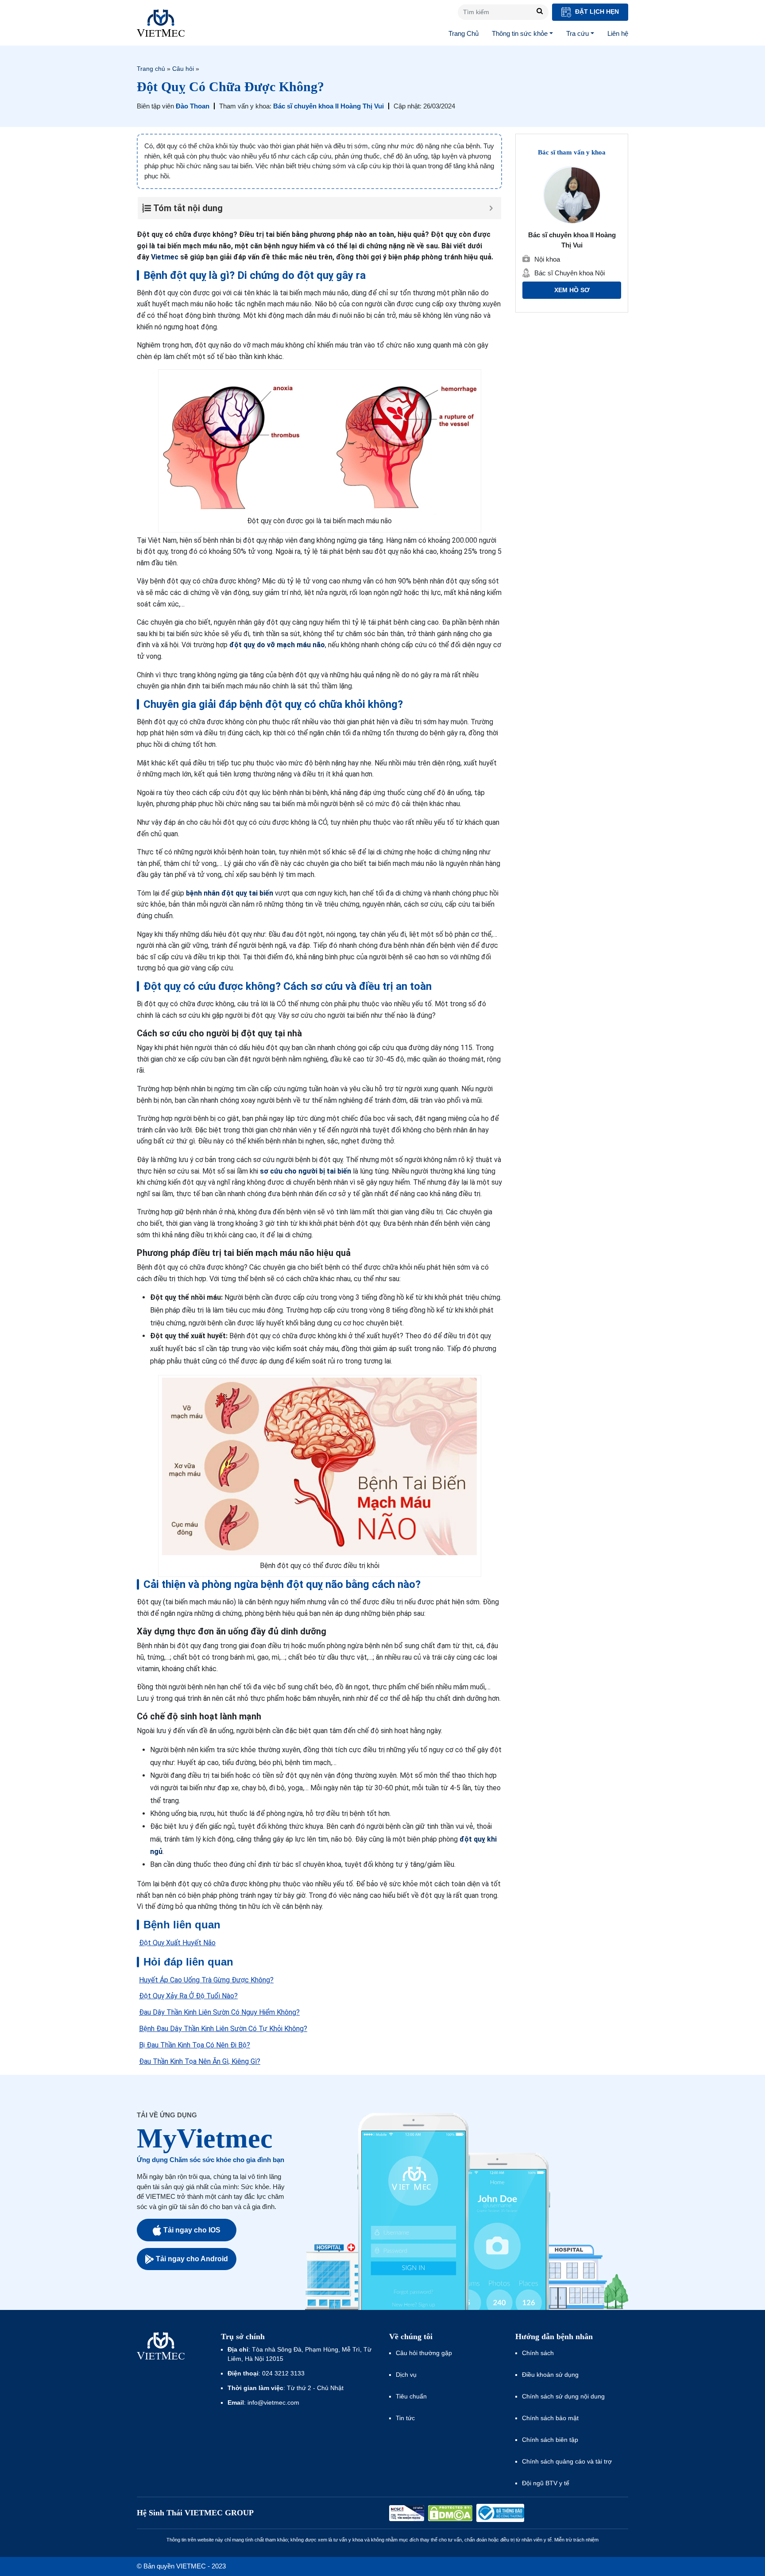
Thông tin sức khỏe (520, 33)
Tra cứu (578, 33)
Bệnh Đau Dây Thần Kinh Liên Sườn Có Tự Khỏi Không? (223, 2029)
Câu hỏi (183, 69)
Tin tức (405, 2418)
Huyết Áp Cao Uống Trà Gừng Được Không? (206, 1980)
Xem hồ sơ (572, 290)
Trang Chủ (464, 33)
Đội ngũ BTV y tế (546, 2483)
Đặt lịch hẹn (596, 12)
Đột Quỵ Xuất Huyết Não (177, 1943)
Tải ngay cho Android (192, 2259)
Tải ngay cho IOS (192, 2230)
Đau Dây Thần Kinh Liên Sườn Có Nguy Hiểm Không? (219, 2012)
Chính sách (538, 2353)
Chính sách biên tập (551, 2440)
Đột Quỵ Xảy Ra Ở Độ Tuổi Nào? (188, 1996)
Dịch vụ (406, 2375)
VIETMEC (161, 23)
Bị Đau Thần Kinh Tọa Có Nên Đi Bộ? (195, 2045)
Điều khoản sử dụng (550, 2375)
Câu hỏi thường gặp (424, 2353)
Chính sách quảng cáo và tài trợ (567, 2461)
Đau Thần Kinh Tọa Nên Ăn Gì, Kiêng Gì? (200, 2061)
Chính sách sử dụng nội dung (563, 2396)
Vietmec (165, 257)
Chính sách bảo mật (550, 2418)
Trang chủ (151, 69)
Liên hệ (618, 33)
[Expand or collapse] (491, 208)
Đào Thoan (193, 106)
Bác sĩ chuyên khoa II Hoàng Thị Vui (328, 106)
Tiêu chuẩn (411, 2396)
